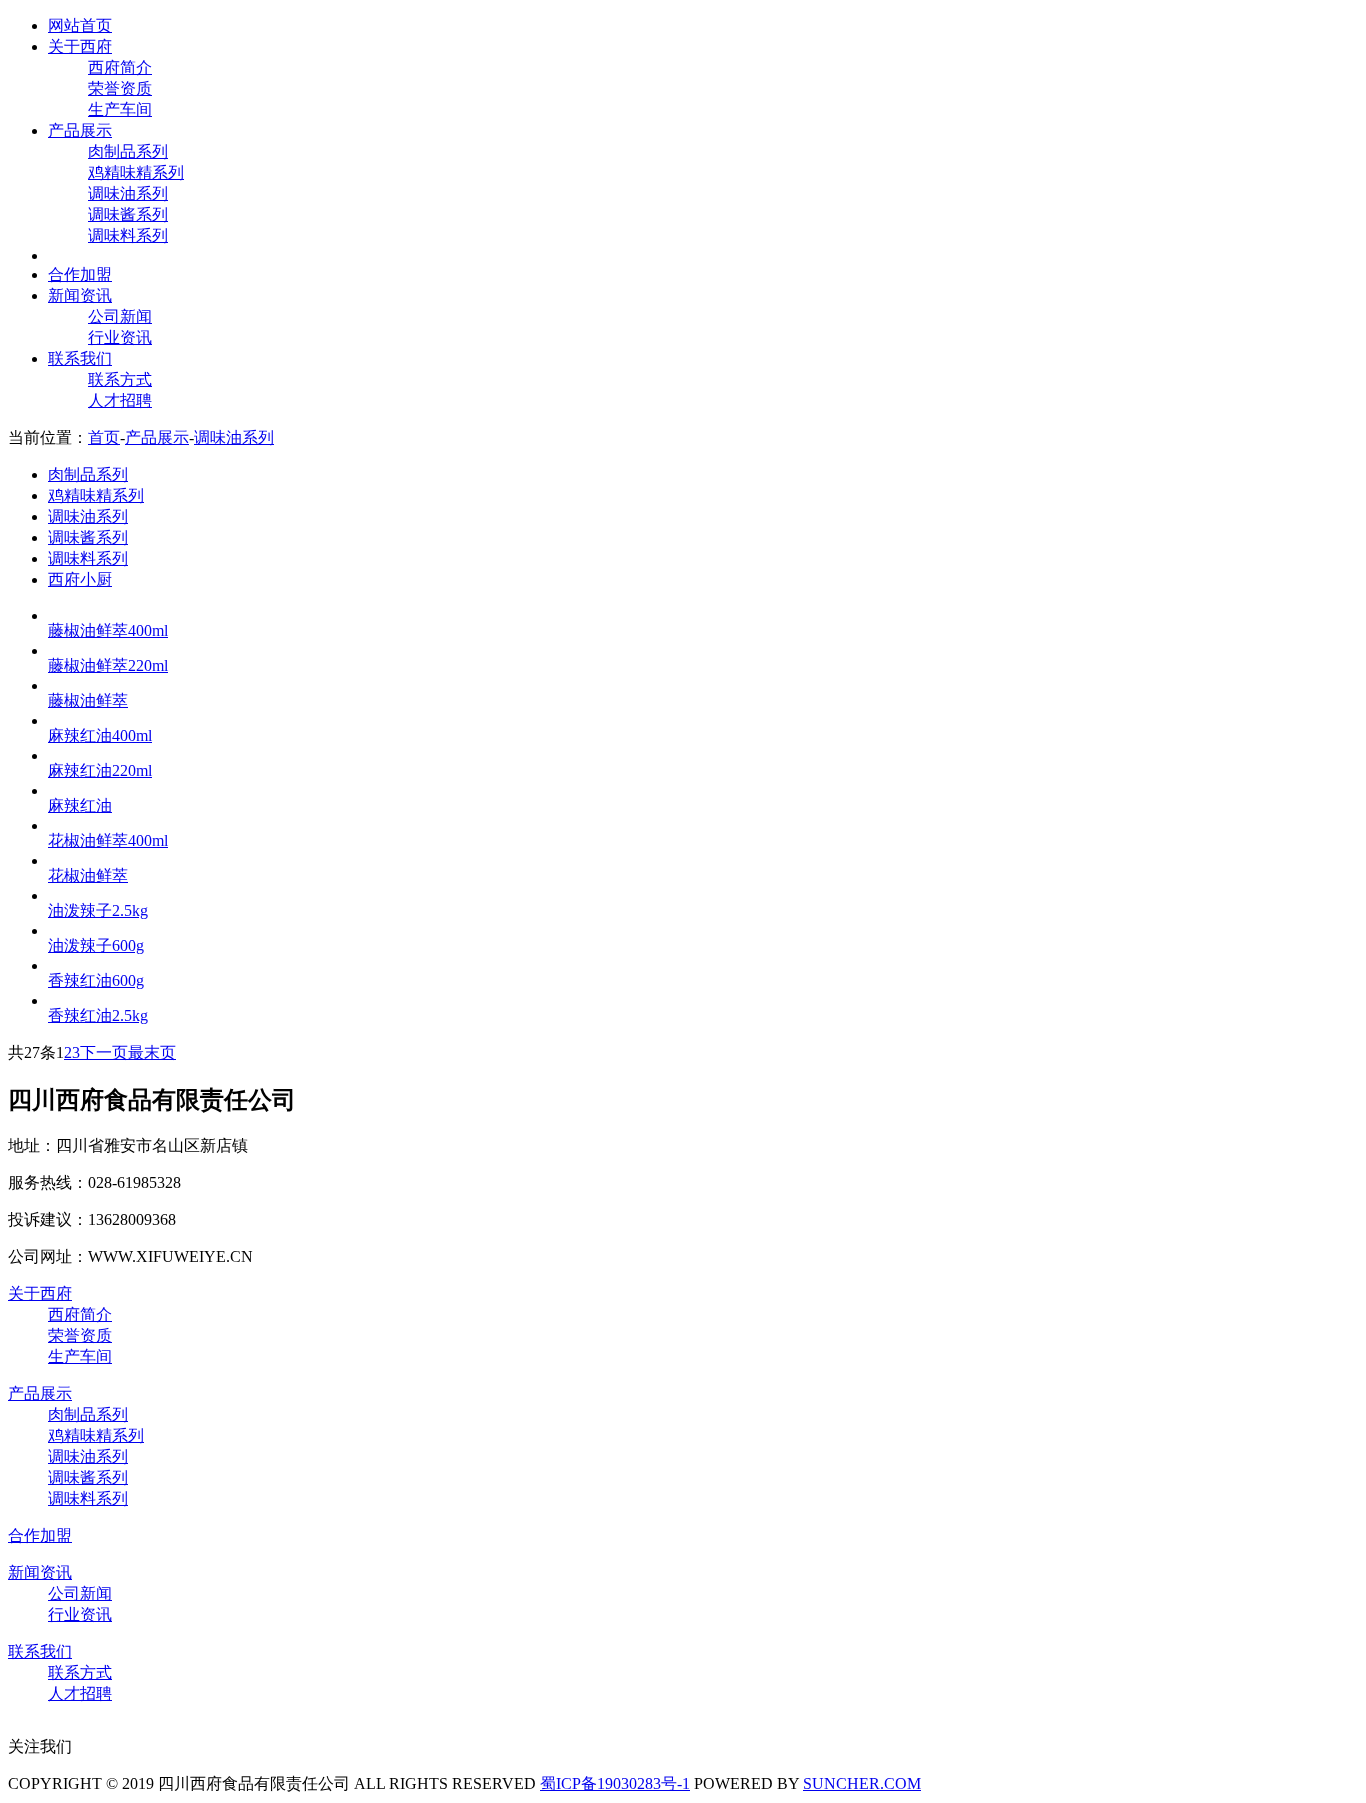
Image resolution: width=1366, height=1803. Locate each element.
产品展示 (80, 130)
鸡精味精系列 (136, 172)
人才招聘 (120, 400)
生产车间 (120, 109)
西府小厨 (80, 579)
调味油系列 (128, 193)
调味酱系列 (128, 214)
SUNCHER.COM (862, 1783)
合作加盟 (80, 274)
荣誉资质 (120, 88)
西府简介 (120, 67)
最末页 (152, 1052)
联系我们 (80, 358)
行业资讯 (120, 337)
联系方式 (120, 379)
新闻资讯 (80, 295)
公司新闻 (120, 316)
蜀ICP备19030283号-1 (615, 1783)
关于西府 (80, 46)
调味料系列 (128, 235)
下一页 (104, 1052)
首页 (104, 437)
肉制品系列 (128, 151)
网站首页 (80, 25)
